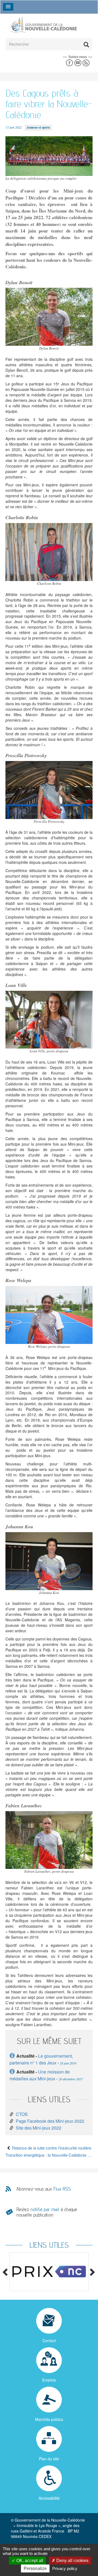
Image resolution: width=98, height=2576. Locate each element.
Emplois (49, 2380)
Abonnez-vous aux (44, 2189)
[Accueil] (44, 24)
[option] (49, 2272)
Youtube (78, 63)
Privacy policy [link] (65, 2568)
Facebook (69, 63)
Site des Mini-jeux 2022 (39, 2128)
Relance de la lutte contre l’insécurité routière (51, 2148)
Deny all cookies (72, 2561)
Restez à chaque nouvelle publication (47, 2212)
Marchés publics (49, 2419)
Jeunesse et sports (38, 127)
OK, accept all (29, 2561)
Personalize (35, 2568)
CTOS (22, 2114)
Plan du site (49, 2459)
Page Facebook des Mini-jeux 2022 (50, 2121)
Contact (49, 2340)
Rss (86, 63)
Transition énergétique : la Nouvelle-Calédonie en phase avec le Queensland (49, 2155)
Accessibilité (49, 2498)
